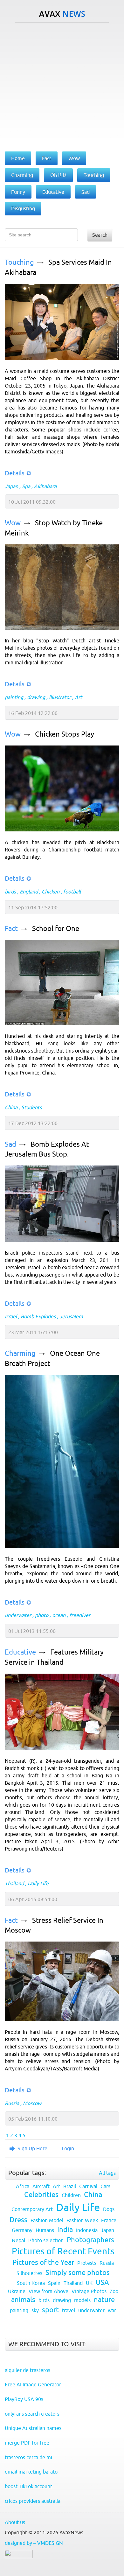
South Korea (31, 2283)
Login (68, 2148)
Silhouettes (29, 2273)
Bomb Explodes (38, 1316)
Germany (22, 2230)
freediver (80, 1615)
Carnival (88, 2186)
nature (104, 2300)
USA (102, 2282)
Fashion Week (82, 2220)
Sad (10, 1144)
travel (69, 2310)
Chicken (51, 892)
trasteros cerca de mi (28, 2457)
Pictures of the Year (43, 2262)
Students (31, 1107)
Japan (11, 486)
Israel (11, 1316)
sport (50, 2310)
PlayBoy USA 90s (24, 2399)
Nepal (18, 2240)
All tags (107, 2173)
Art (78, 697)
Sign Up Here (32, 2148)
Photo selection (46, 2240)
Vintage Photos (89, 2291)
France (109, 2220)
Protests (87, 2263)
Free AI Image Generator (33, 2384)
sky (35, 2310)
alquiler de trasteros (28, 2370)
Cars (105, 2186)
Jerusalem (71, 1316)
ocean (59, 1615)
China (11, 1107)
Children (71, 2195)
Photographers (90, 2240)
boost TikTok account (28, 2486)
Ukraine (17, 2291)
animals (23, 2300)
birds (10, 892)
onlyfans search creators (32, 2414)
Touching (19, 262)
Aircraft (41, 2186)
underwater (18, 1615)
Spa (26, 486)
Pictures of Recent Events (63, 2251)
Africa (23, 2186)
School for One (56, 929)
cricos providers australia (33, 2501)
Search (100, 235)
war (112, 2310)
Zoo (114, 2291)
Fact (11, 929)
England (29, 892)
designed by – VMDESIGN (34, 2543)
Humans (45, 2230)
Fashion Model (47, 2220)
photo (42, 1615)
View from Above (48, 2291)
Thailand (14, 1883)
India (65, 2230)
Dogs (109, 2209)
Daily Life (38, 1883)
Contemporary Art (32, 2209)
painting (14, 697)
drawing (36, 697)
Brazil (70, 2186)
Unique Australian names (33, 2428)
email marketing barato (31, 2472)
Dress (18, 2220)
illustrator (60, 697)
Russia (12, 2103)
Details (15, 473)
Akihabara (45, 486)
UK (89, 2283)
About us (15, 2522)
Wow (13, 523)
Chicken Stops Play (65, 734)
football (72, 892)
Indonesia (87, 2230)
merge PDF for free (27, 2443)
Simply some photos (78, 2273)
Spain (54, 2283)
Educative (20, 1652)
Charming (20, 1353)
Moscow (32, 2103)
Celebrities (41, 2195)
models (82, 2300)
